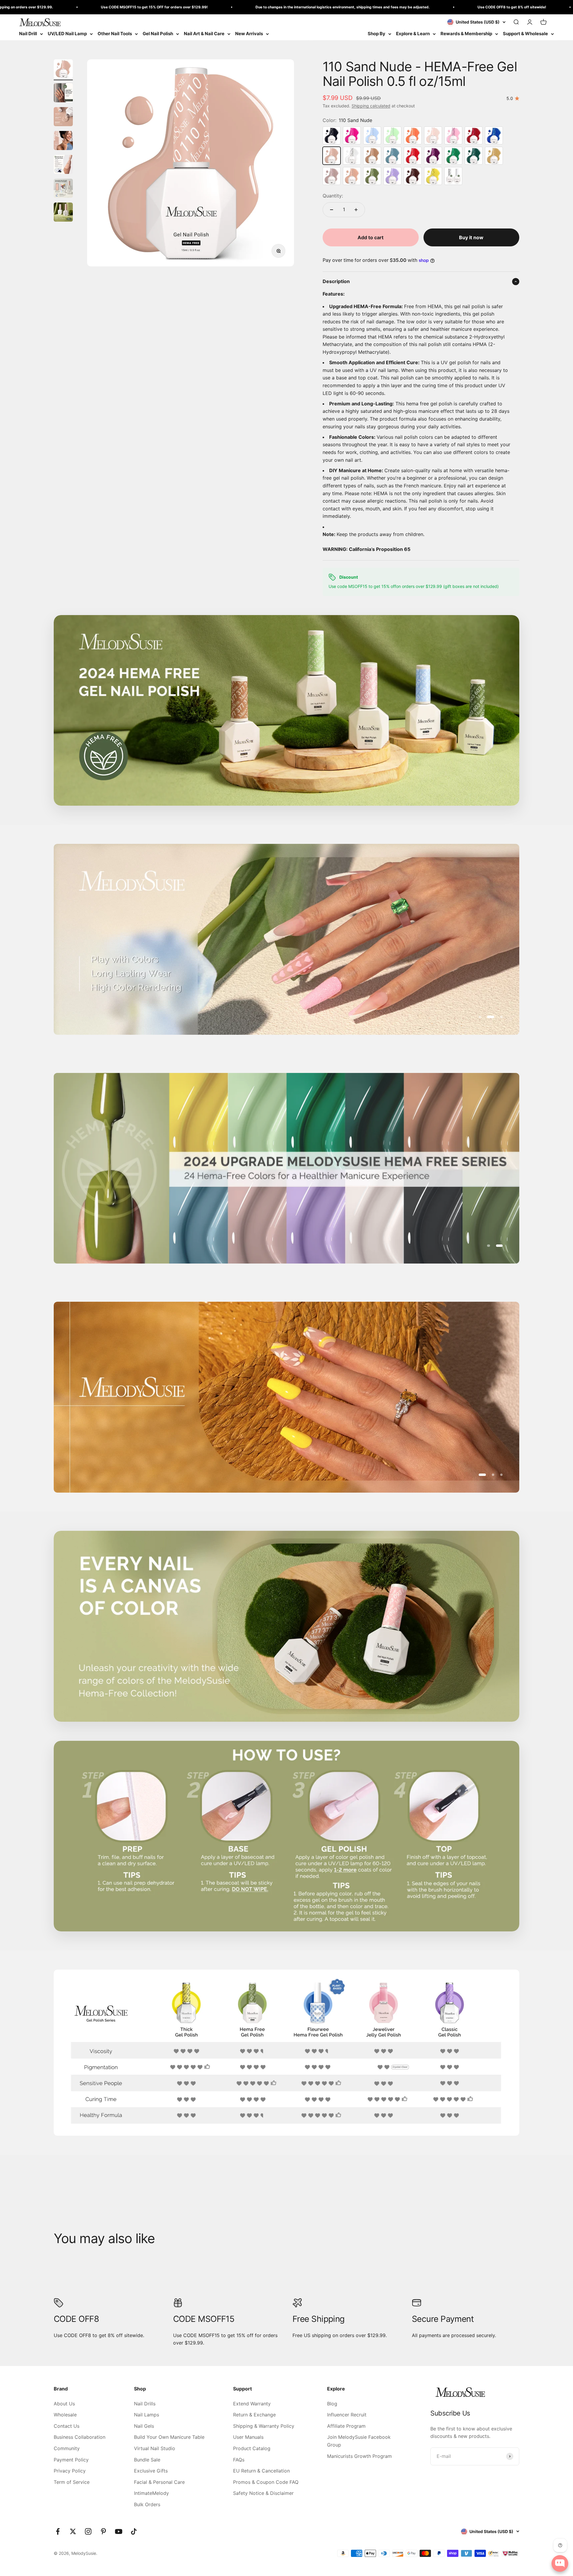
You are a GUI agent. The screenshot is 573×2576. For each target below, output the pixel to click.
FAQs (239, 2460)
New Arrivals (249, 34)
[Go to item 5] (63, 165)
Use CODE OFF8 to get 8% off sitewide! (323, 7)
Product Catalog (252, 2448)
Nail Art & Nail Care (204, 34)
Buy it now (471, 237)
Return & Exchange (254, 2415)
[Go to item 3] (63, 118)
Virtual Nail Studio (155, 2448)
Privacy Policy (70, 2471)
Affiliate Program (346, 2426)
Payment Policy (71, 2460)
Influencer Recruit (347, 2415)
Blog (332, 2404)
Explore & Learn (413, 34)
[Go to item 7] (63, 213)
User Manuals (248, 2437)
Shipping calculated (371, 106)
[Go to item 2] (63, 94)
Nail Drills (145, 2404)
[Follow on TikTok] (134, 2531)
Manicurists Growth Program (359, 2456)
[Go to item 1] (63, 70)
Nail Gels (144, 2426)
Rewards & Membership (466, 34)
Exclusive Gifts (151, 2471)
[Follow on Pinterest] (103, 2531)
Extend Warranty (252, 2404)
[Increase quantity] (356, 210)
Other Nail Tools (115, 34)
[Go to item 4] (63, 141)
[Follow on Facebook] (58, 2531)
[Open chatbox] (560, 2563)
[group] (286, 2053)
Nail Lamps (147, 2415)
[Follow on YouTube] (119, 2531)
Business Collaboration (80, 2437)
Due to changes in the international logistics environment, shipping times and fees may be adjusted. (153, 7)
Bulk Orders (147, 2504)
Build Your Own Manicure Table (169, 2437)
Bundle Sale (147, 2460)
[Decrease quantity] (332, 210)
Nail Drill (28, 34)
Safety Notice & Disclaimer (263, 2493)
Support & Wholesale (525, 34)
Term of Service (72, 2482)
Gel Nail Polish (158, 34)
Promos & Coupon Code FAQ (266, 2482)
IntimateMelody (151, 2493)
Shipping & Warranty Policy (264, 2426)
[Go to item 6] (63, 189)
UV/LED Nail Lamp (67, 34)
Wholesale (65, 2415)
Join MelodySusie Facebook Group (359, 2441)
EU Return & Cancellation (261, 2471)
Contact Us (67, 2426)
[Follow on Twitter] (73, 2531)
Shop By (376, 34)
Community (67, 2448)
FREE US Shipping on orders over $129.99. (442, 7)
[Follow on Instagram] (88, 2531)
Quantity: (333, 196)
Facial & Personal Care (159, 2482)
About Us (64, 2404)
